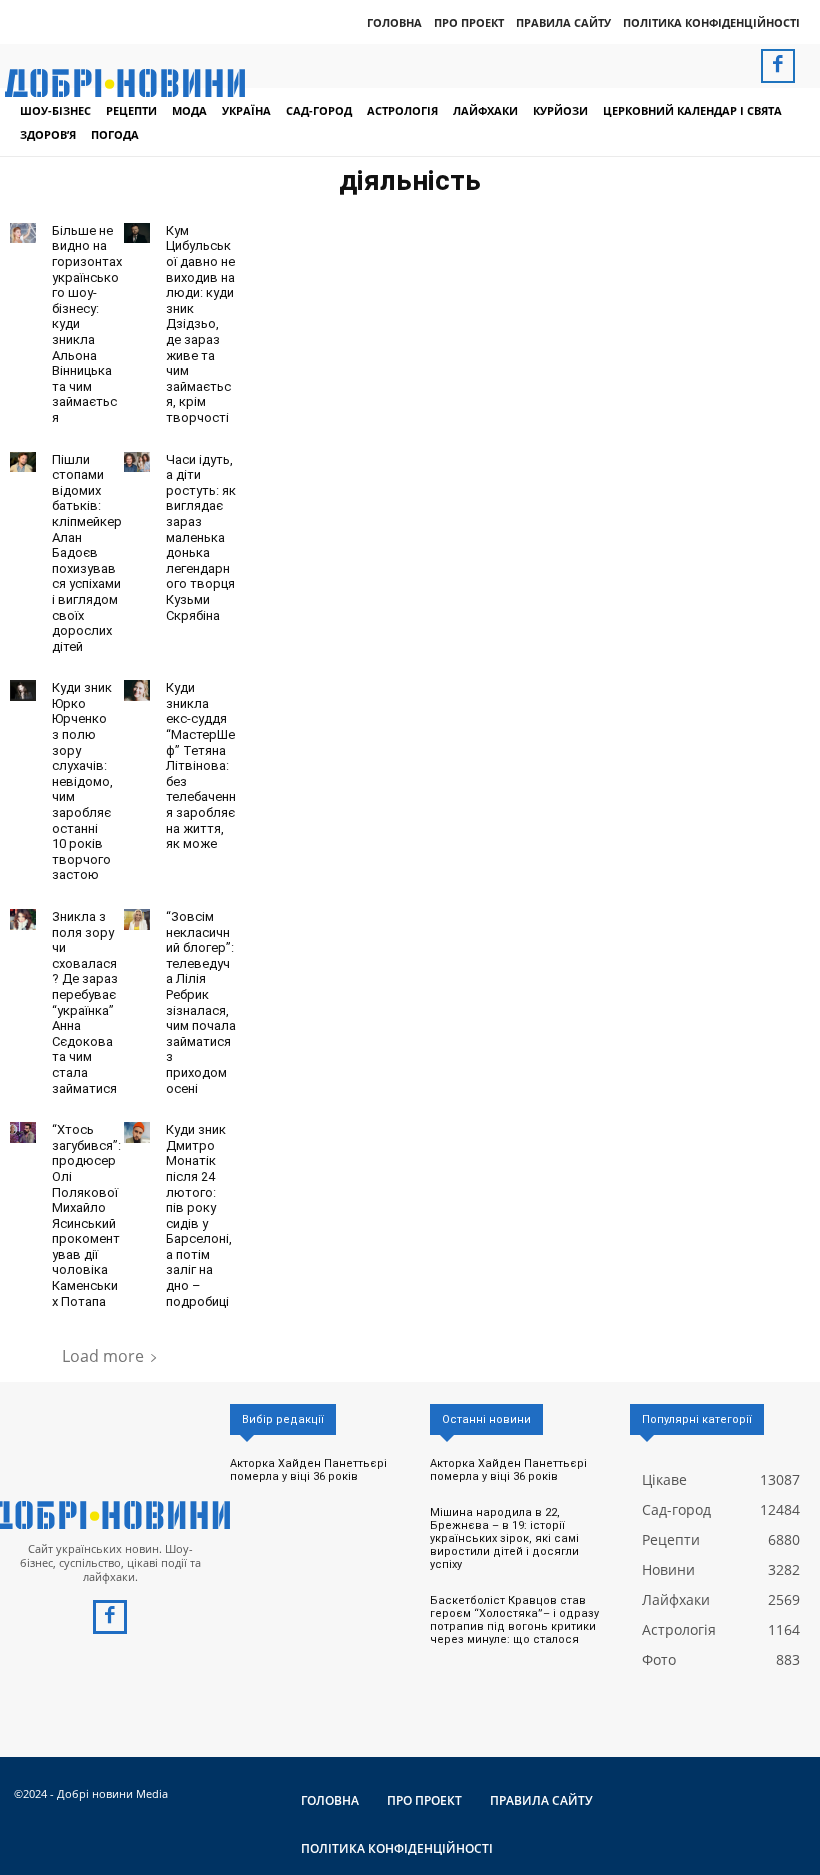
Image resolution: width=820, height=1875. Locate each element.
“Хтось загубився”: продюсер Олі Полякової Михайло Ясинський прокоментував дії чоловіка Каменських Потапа (86, 1215)
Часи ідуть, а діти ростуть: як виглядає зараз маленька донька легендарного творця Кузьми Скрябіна (201, 537)
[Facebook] (778, 66)
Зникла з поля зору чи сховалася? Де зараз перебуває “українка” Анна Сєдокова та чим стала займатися (85, 1002)
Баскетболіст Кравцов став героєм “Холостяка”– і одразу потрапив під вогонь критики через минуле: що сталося (514, 1620)
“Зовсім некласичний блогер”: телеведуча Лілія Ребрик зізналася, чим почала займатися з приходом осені (201, 1002)
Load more (103, 1356)
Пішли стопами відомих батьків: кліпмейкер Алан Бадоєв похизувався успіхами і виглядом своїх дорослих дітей (87, 553)
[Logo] (110, 1515)
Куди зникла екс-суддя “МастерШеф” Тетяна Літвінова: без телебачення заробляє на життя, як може (201, 765)
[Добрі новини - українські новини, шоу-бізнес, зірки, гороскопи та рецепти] (125, 83)
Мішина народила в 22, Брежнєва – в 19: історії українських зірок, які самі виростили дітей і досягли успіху (504, 1539)
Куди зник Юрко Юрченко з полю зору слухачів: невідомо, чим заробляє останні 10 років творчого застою (82, 781)
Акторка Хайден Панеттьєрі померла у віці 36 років (308, 1470)
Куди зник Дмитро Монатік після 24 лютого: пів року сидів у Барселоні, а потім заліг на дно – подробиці (199, 1215)
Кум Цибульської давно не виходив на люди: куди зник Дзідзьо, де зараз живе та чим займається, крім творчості (200, 324)
